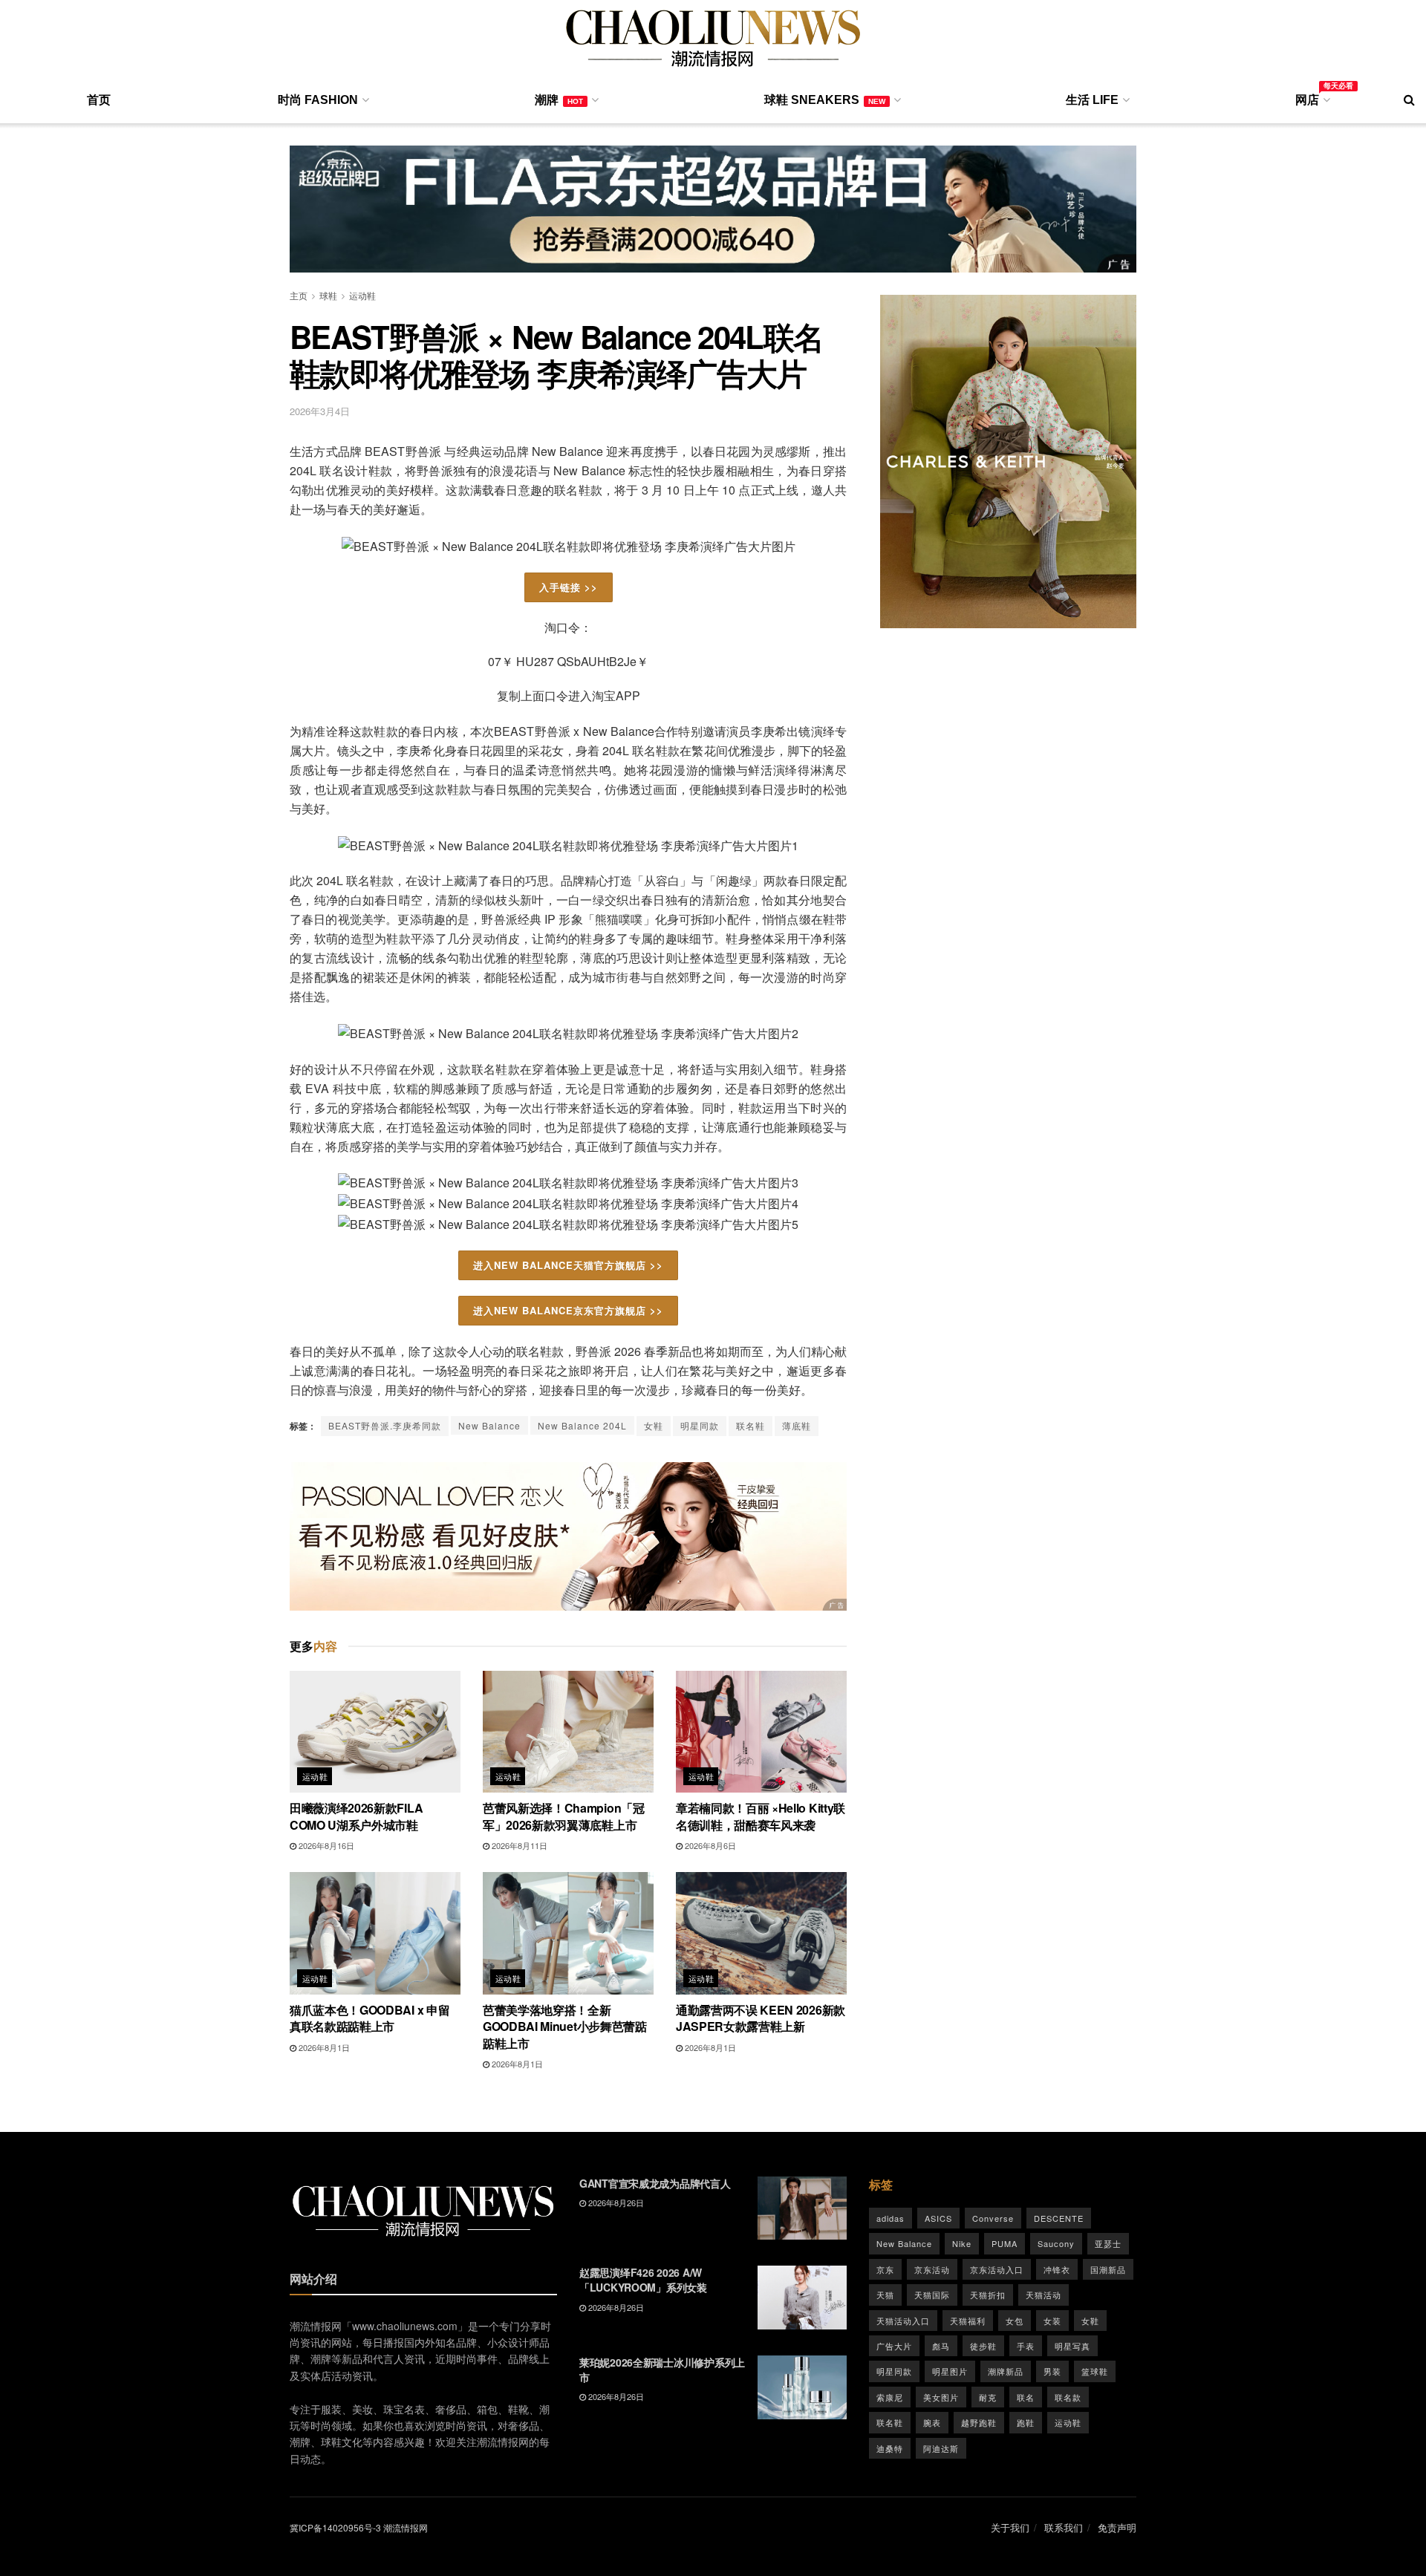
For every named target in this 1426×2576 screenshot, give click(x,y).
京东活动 (932, 2269)
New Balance (489, 1425)
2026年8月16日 (325, 1845)
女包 (1015, 2321)
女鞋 (654, 1425)
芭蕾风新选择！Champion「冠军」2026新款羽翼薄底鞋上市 (564, 1816)
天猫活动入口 (903, 2321)
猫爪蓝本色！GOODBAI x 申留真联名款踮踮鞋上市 (369, 2018)
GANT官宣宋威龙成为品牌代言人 (655, 2183)
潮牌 (559, 100)
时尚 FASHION (318, 100)
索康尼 (890, 2397)
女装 (1052, 2321)
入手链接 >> (569, 587)
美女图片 (941, 2397)
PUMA (1005, 2243)
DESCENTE (1059, 2218)
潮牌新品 (1006, 2371)
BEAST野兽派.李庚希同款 (385, 1425)
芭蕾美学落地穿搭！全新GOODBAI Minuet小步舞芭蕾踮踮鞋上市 (565, 2026)
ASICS (938, 2218)
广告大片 (894, 2346)
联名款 (1068, 2397)
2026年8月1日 (323, 2047)
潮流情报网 (406, 2527)
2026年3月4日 (320, 411)
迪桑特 (890, 2448)
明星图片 (950, 2371)
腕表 (932, 2422)
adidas (891, 2218)
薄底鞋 (797, 1425)
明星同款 (700, 1425)
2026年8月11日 (518, 1845)
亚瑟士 (1108, 2243)
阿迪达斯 (941, 2448)
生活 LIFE (1092, 100)
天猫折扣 (988, 2295)
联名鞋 (751, 1425)
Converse (993, 2218)
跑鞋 (1026, 2422)
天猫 (885, 2295)
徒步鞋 (983, 2346)
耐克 (988, 2397)
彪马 (941, 2346)
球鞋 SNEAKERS (825, 100)
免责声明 (1117, 2527)
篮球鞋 (1095, 2371)
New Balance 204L (582, 1425)
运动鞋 (362, 295)
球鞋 (328, 295)
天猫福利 (968, 2321)
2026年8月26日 (615, 2202)
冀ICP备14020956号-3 (335, 2527)
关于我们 (1010, 2527)
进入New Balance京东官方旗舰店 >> (568, 1310)
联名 (1026, 2397)
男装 (1052, 2371)
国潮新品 (1108, 2269)
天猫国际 (932, 2295)
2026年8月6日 (709, 1845)
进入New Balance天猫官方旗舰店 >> (568, 1265)
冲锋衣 (1057, 2269)
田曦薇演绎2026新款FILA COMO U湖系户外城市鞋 (356, 1816)
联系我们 (1064, 2527)
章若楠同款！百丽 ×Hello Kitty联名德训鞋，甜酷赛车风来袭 (761, 1816)
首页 (99, 100)
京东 (885, 2269)
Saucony (1056, 2243)
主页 (299, 295)
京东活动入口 (997, 2269)
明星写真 (1072, 2346)
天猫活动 (1044, 2295)
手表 (1026, 2346)
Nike (962, 2243)
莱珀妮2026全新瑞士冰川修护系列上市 (662, 2370)
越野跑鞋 (979, 2422)
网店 (1312, 97)
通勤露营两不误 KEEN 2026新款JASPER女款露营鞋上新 (761, 2018)
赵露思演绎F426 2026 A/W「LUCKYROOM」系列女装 (643, 2280)
